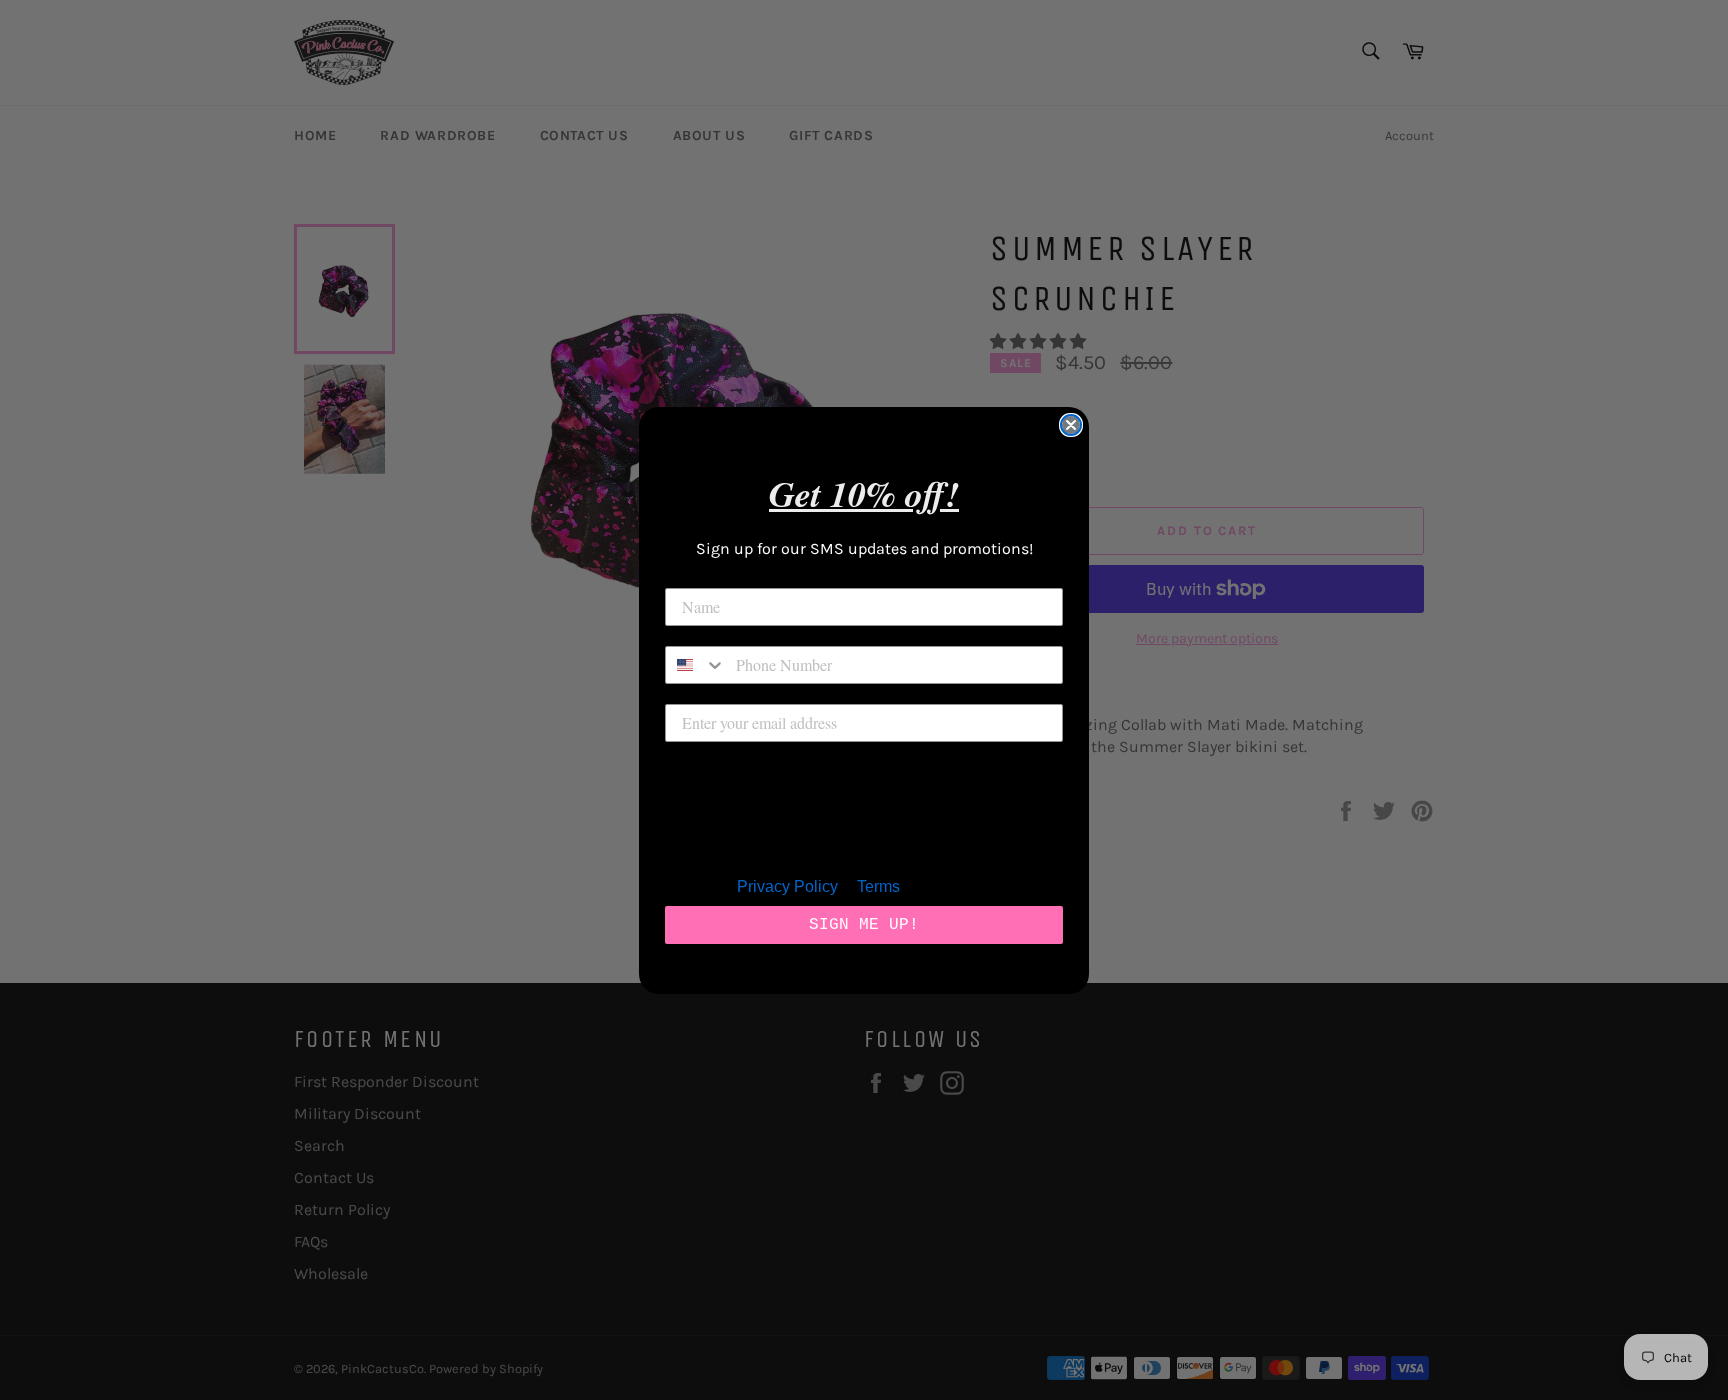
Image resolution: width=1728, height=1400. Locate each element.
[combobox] (696, 665)
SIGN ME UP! (864, 925)
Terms (878, 886)
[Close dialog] (1071, 425)
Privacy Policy (787, 886)
